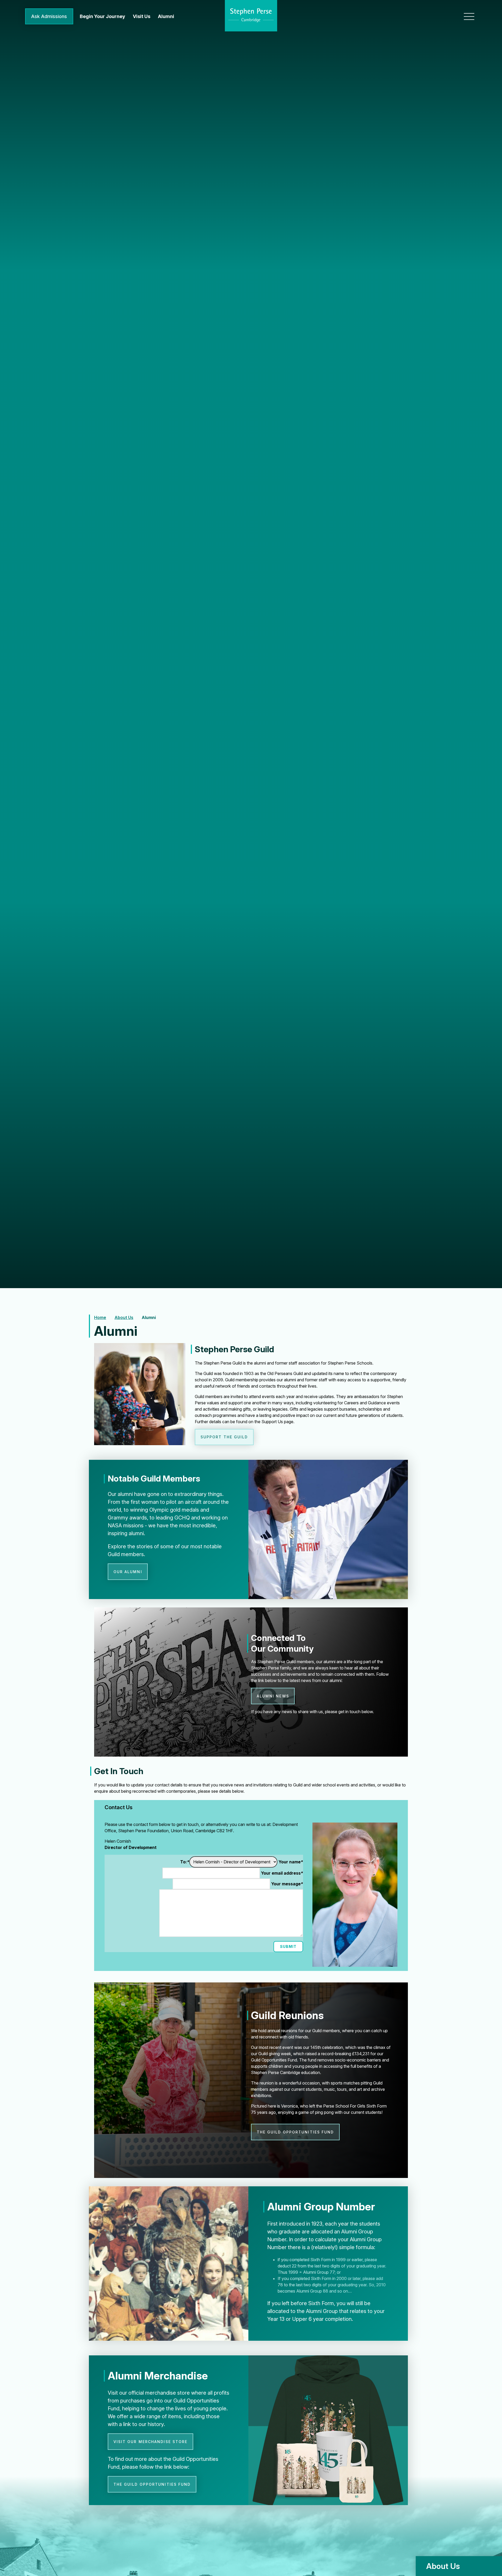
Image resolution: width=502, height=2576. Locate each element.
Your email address (282, 1873)
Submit (288, 1946)
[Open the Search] (450, 17)
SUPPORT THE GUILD (224, 1437)
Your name (291, 1862)
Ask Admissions (49, 16)
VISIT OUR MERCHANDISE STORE (151, 2442)
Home (100, 1317)
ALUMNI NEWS (273, 1696)
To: (185, 1862)
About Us (124, 1317)
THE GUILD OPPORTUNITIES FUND (295, 2132)
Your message (287, 1884)
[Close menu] (469, 16)
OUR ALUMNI (128, 1572)
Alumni (149, 1317)
